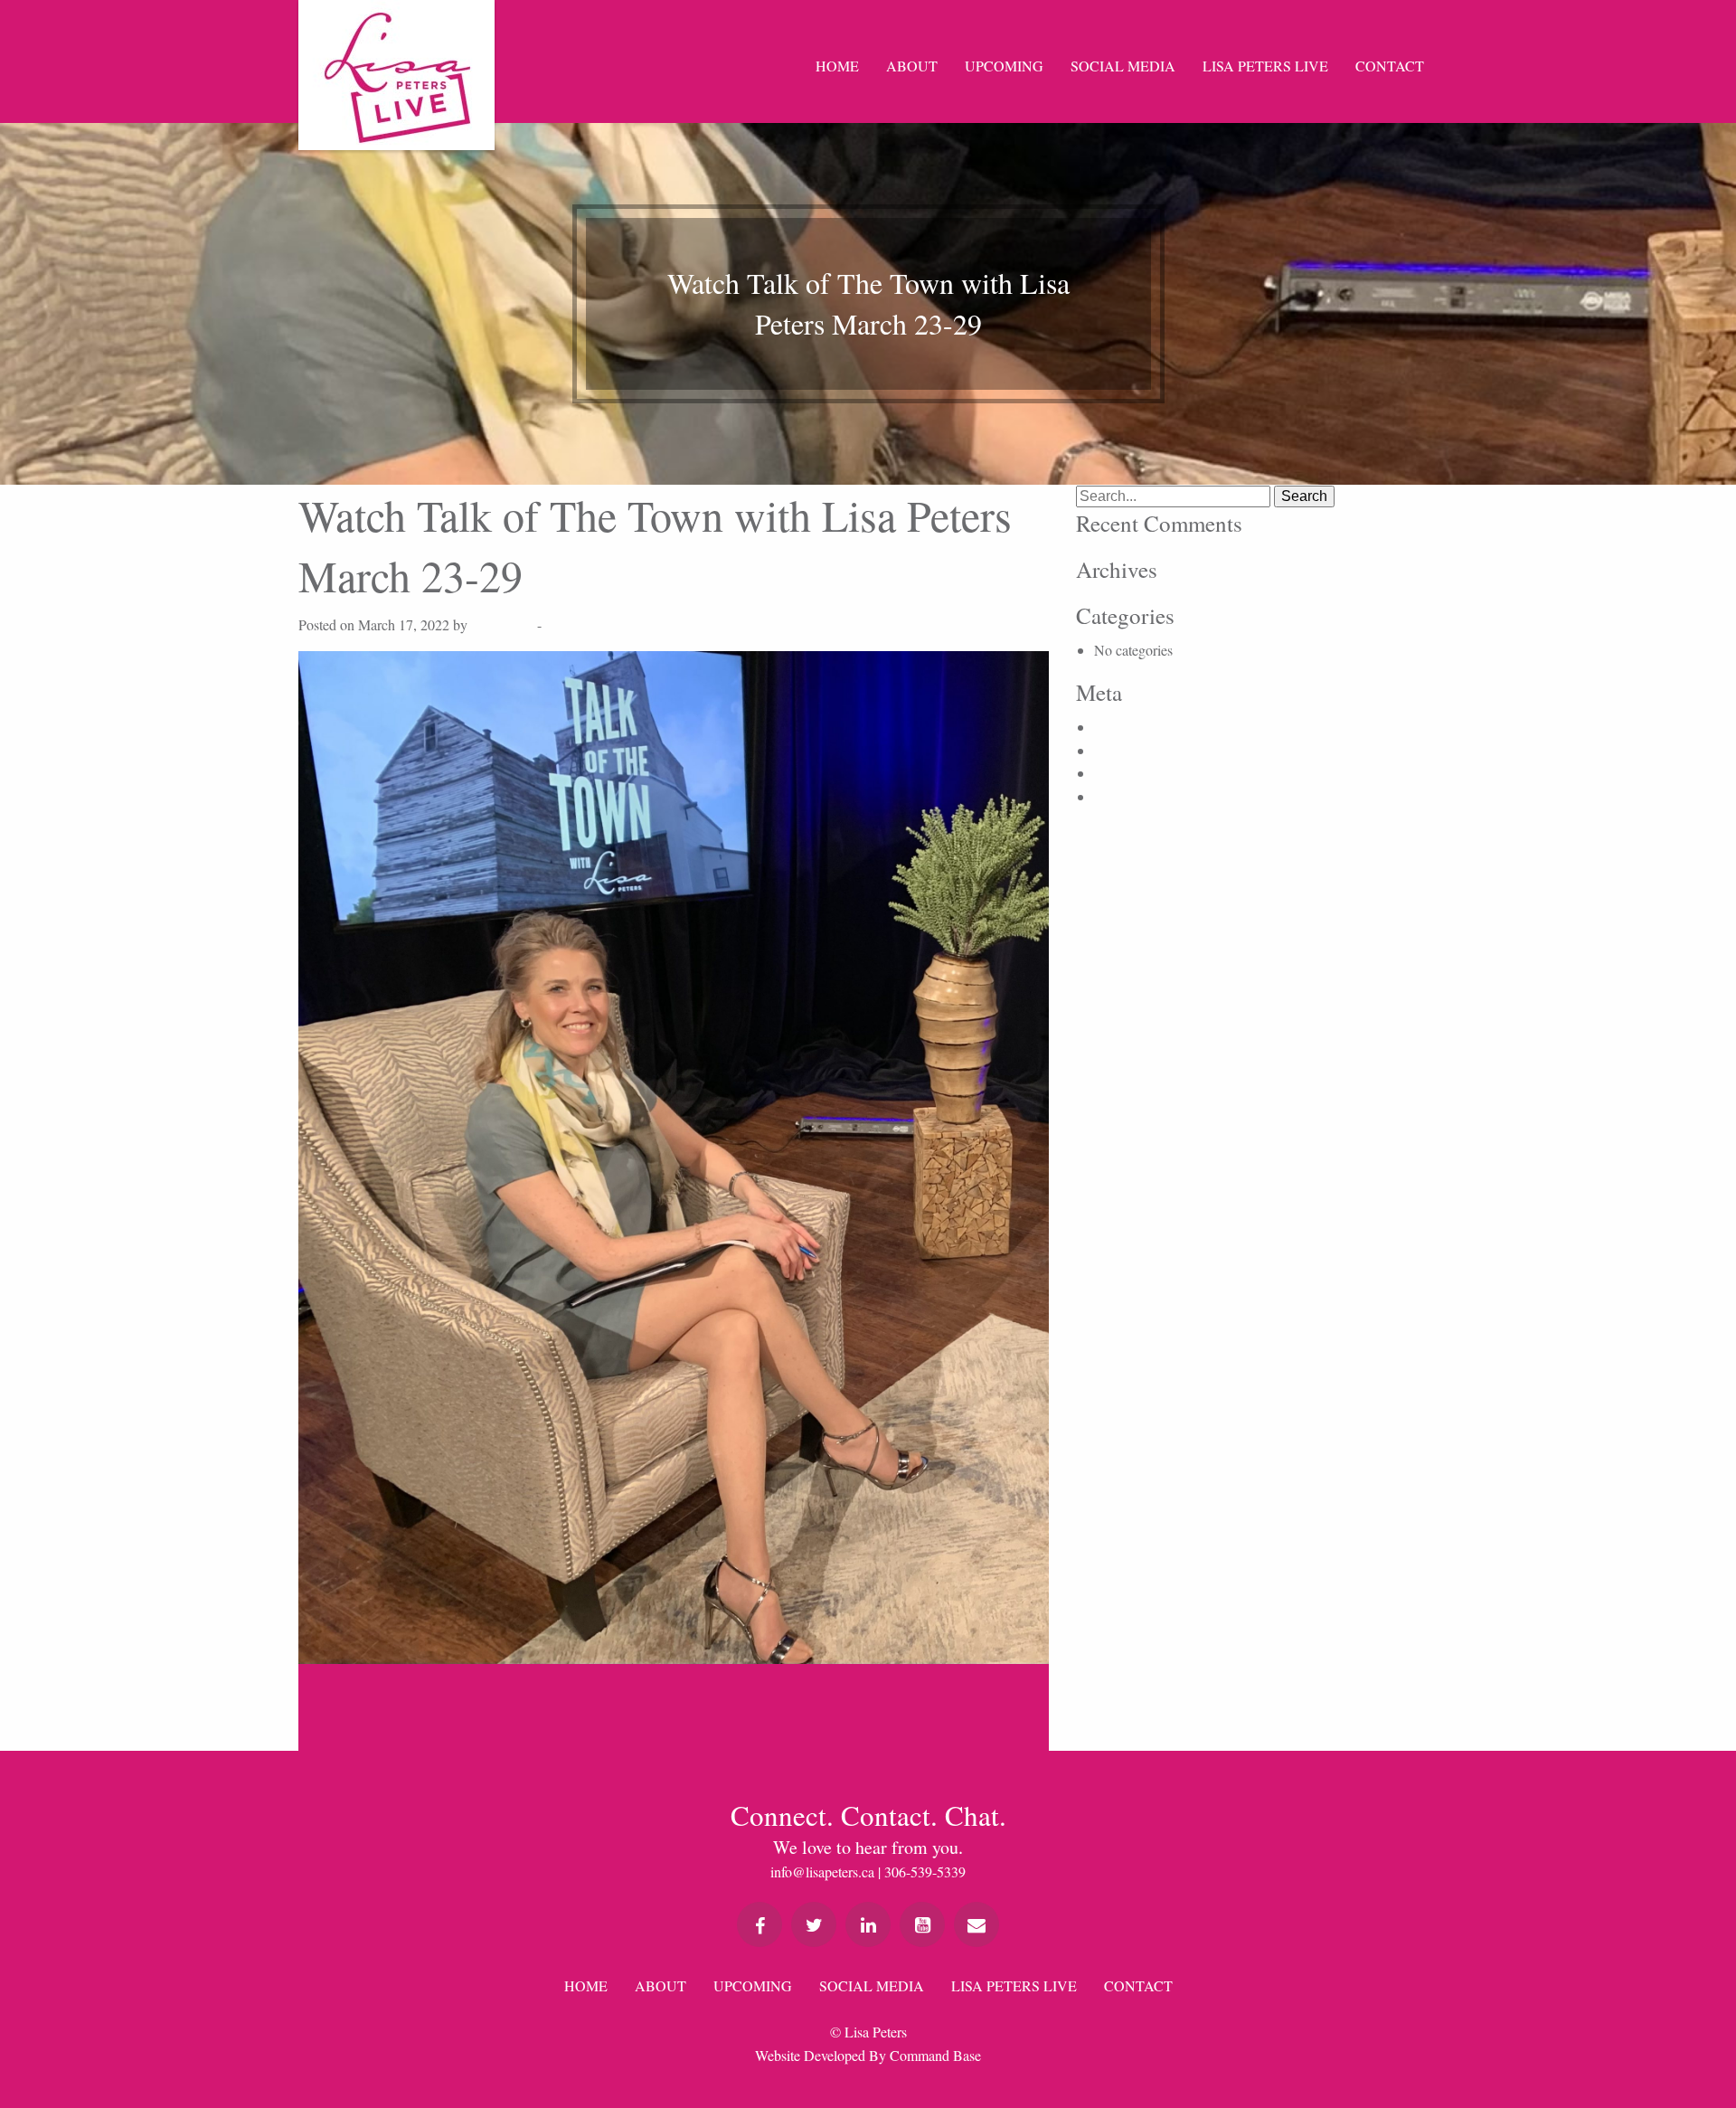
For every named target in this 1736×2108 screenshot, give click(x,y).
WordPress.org (1136, 796)
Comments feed (1138, 773)
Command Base (935, 2055)
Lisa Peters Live (1265, 66)
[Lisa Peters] (396, 75)
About (912, 66)
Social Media (1123, 66)
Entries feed (1127, 750)
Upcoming (1004, 66)
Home (837, 66)
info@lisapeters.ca (822, 1872)
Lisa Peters (502, 624)
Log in (1113, 727)
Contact (1390, 66)
